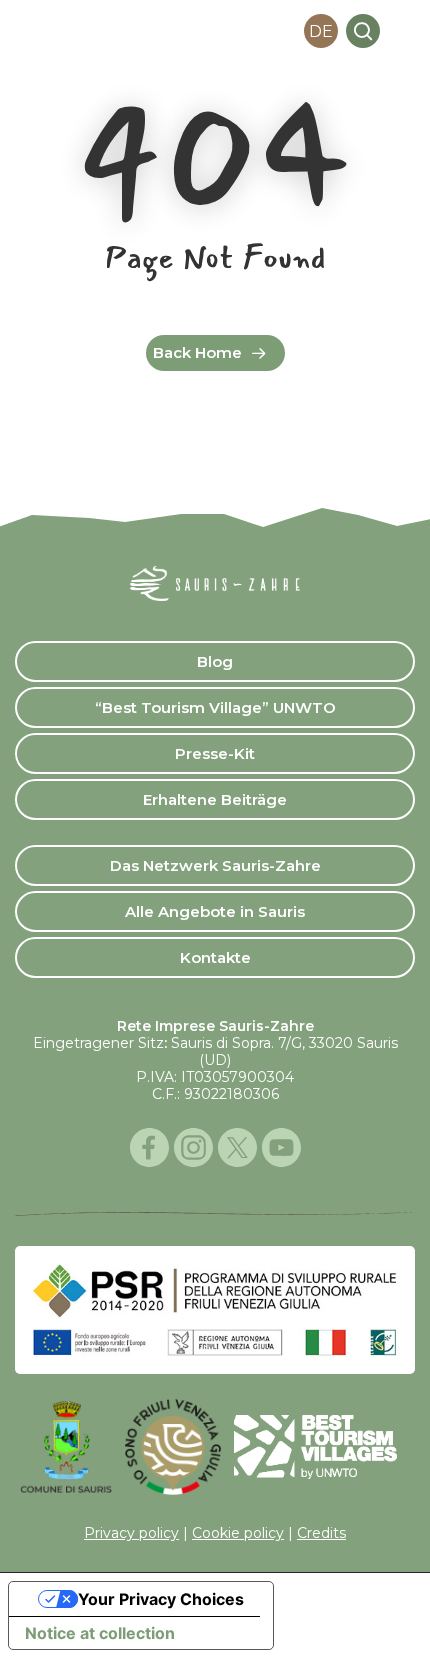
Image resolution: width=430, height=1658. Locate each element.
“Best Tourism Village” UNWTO (215, 707)
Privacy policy (131, 1533)
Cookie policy (238, 1533)
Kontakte (215, 957)
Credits (321, 1533)
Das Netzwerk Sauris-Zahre (215, 865)
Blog (215, 661)
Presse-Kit (215, 753)
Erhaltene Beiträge (215, 799)
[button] (403, 31)
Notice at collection (100, 1633)
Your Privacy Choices (161, 1599)
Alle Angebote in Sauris (215, 911)
